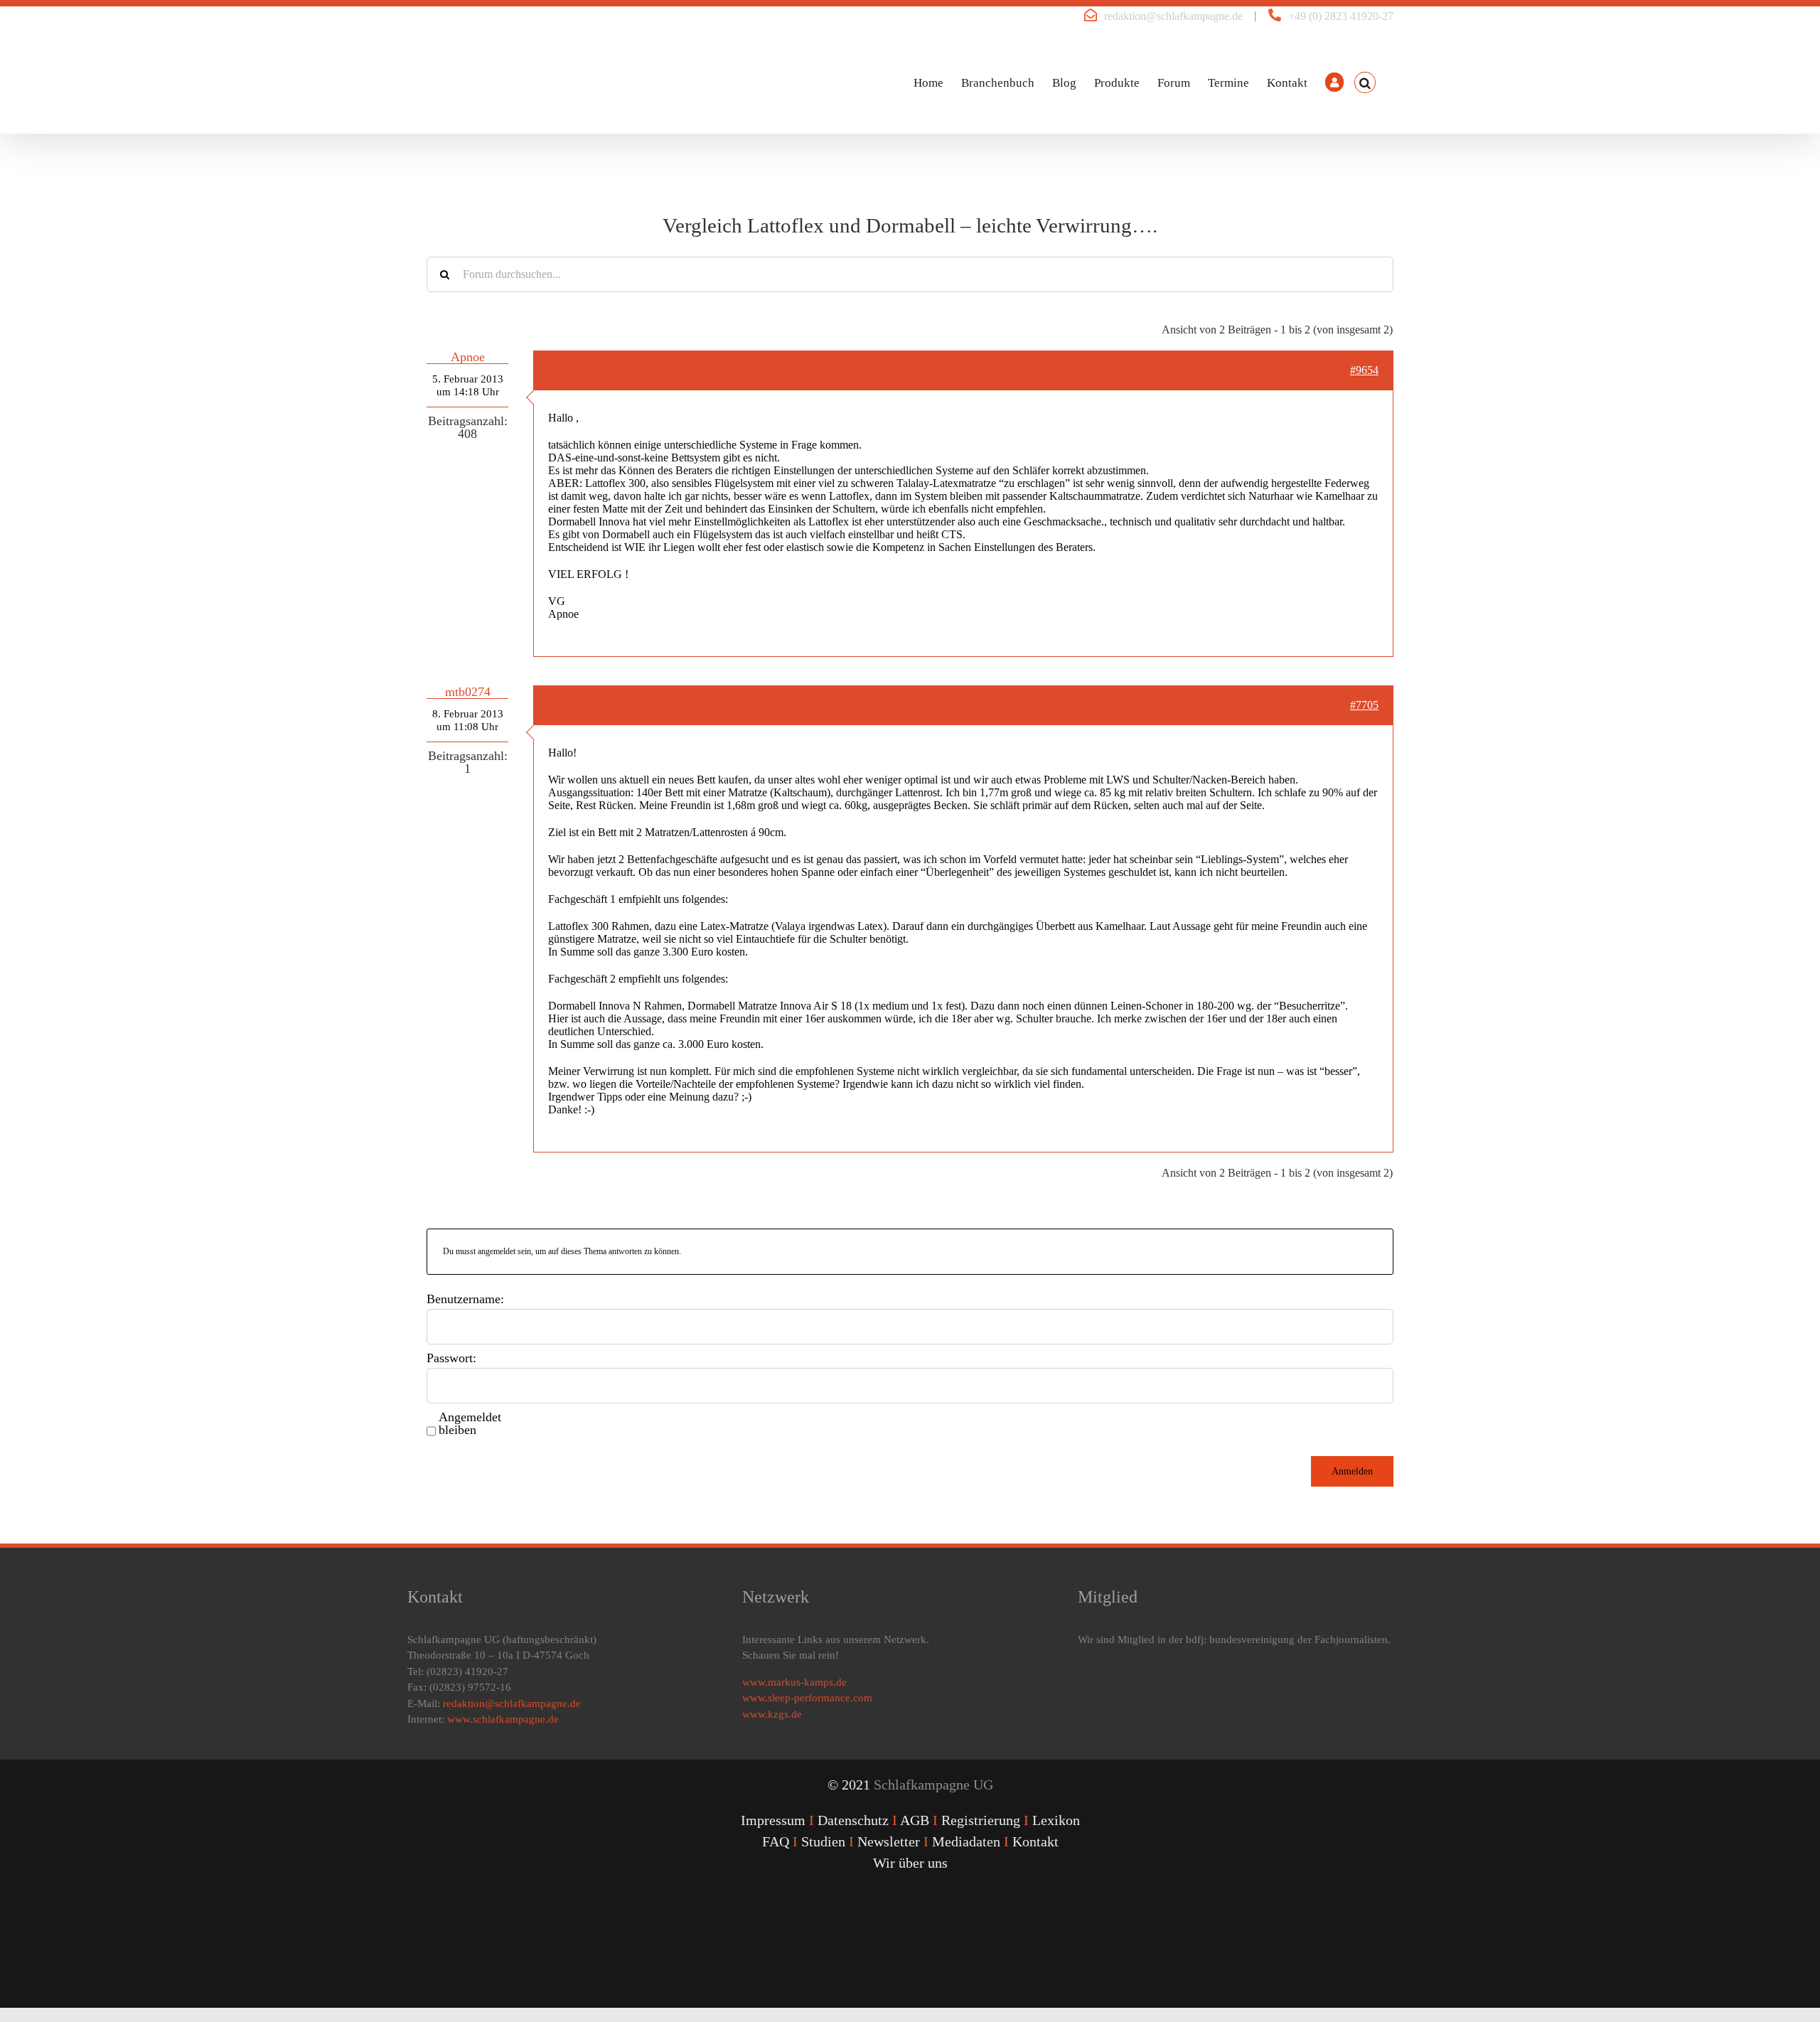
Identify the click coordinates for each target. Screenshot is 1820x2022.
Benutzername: (465, 1299)
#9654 (1364, 370)
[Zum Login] (1334, 82)
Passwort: (451, 1358)
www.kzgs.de (772, 1714)
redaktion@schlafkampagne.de (1173, 16)
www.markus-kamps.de (794, 1682)
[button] (1365, 82)
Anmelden (1352, 1471)
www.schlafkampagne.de (503, 1719)
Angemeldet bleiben (470, 1423)
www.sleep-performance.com (807, 1698)
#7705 (1364, 705)
